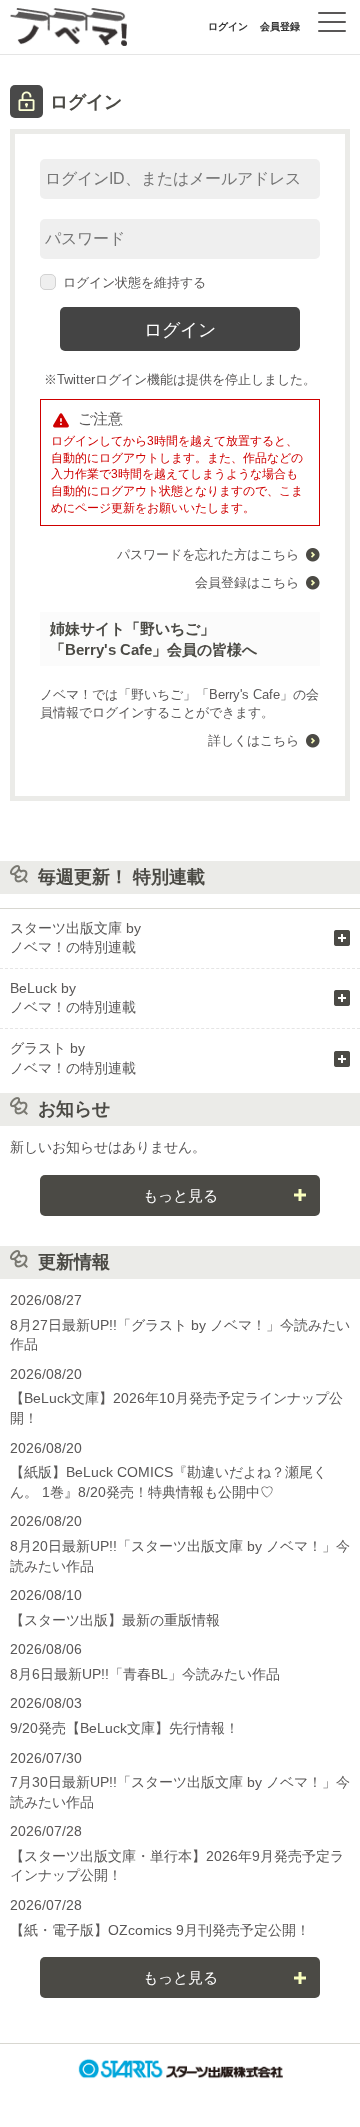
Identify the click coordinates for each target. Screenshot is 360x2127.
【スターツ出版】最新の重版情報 (115, 1620)
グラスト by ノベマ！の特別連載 (73, 1058)
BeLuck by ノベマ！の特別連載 (73, 998)
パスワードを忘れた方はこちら (208, 554)
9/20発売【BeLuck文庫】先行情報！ (124, 1728)
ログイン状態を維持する (134, 282)
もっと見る (180, 1195)
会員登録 (280, 26)
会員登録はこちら (247, 582)
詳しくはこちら (253, 740)
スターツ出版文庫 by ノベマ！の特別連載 (75, 938)
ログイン (228, 26)
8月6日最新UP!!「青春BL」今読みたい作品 (145, 1674)
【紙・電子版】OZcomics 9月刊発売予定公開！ (160, 1930)
